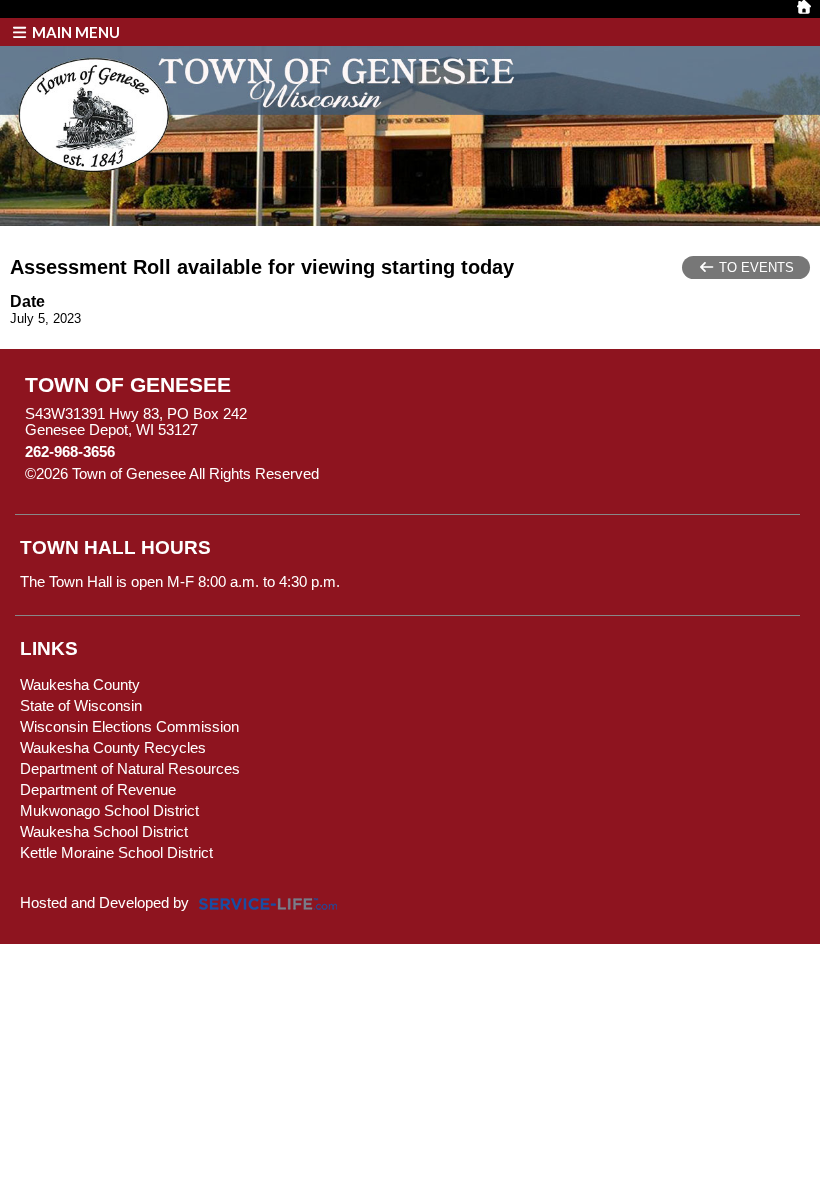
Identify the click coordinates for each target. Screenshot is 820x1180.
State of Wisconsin (81, 706)
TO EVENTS (754, 267)
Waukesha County (80, 685)
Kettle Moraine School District (116, 853)
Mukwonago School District (109, 811)
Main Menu (74, 32)
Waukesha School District (104, 832)
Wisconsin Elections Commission (129, 727)
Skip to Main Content (406, 474)
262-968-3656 (70, 452)
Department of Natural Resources (130, 769)
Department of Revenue (98, 790)
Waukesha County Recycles (113, 748)
